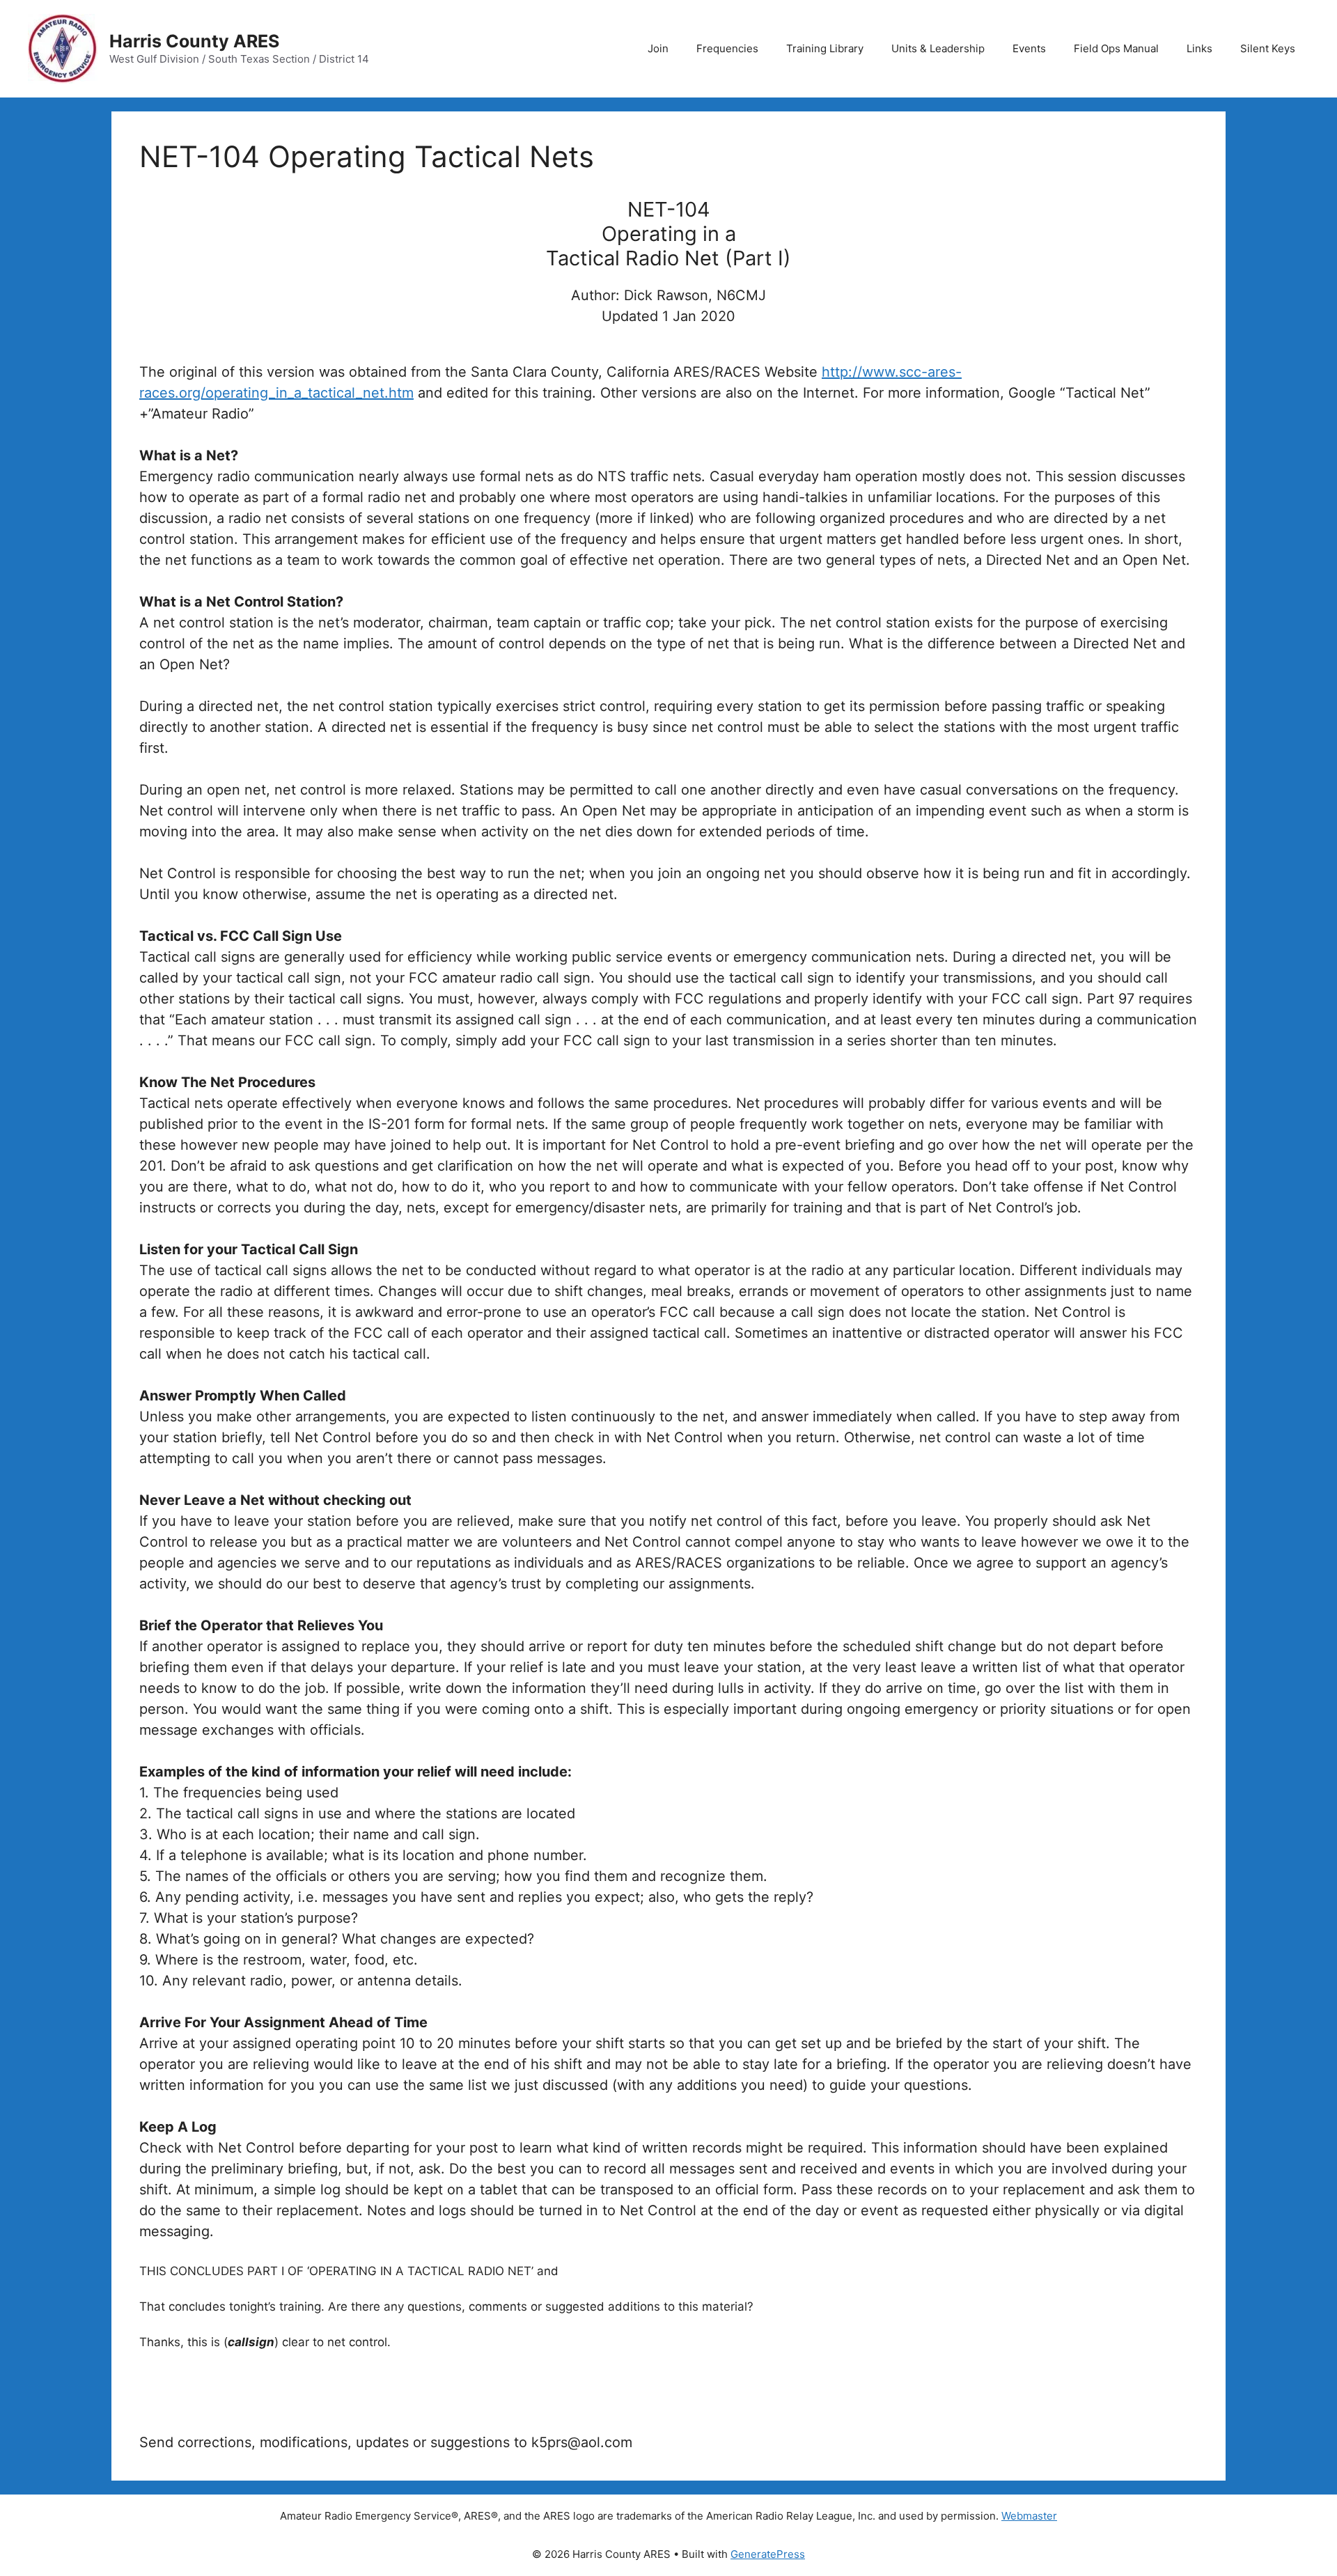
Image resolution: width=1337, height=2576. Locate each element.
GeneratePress (768, 2554)
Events (1029, 48)
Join (658, 48)
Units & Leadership (938, 48)
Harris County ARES (194, 41)
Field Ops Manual (1116, 48)
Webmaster (1029, 2516)
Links (1199, 48)
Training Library (825, 48)
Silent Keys (1268, 48)
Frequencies (727, 48)
